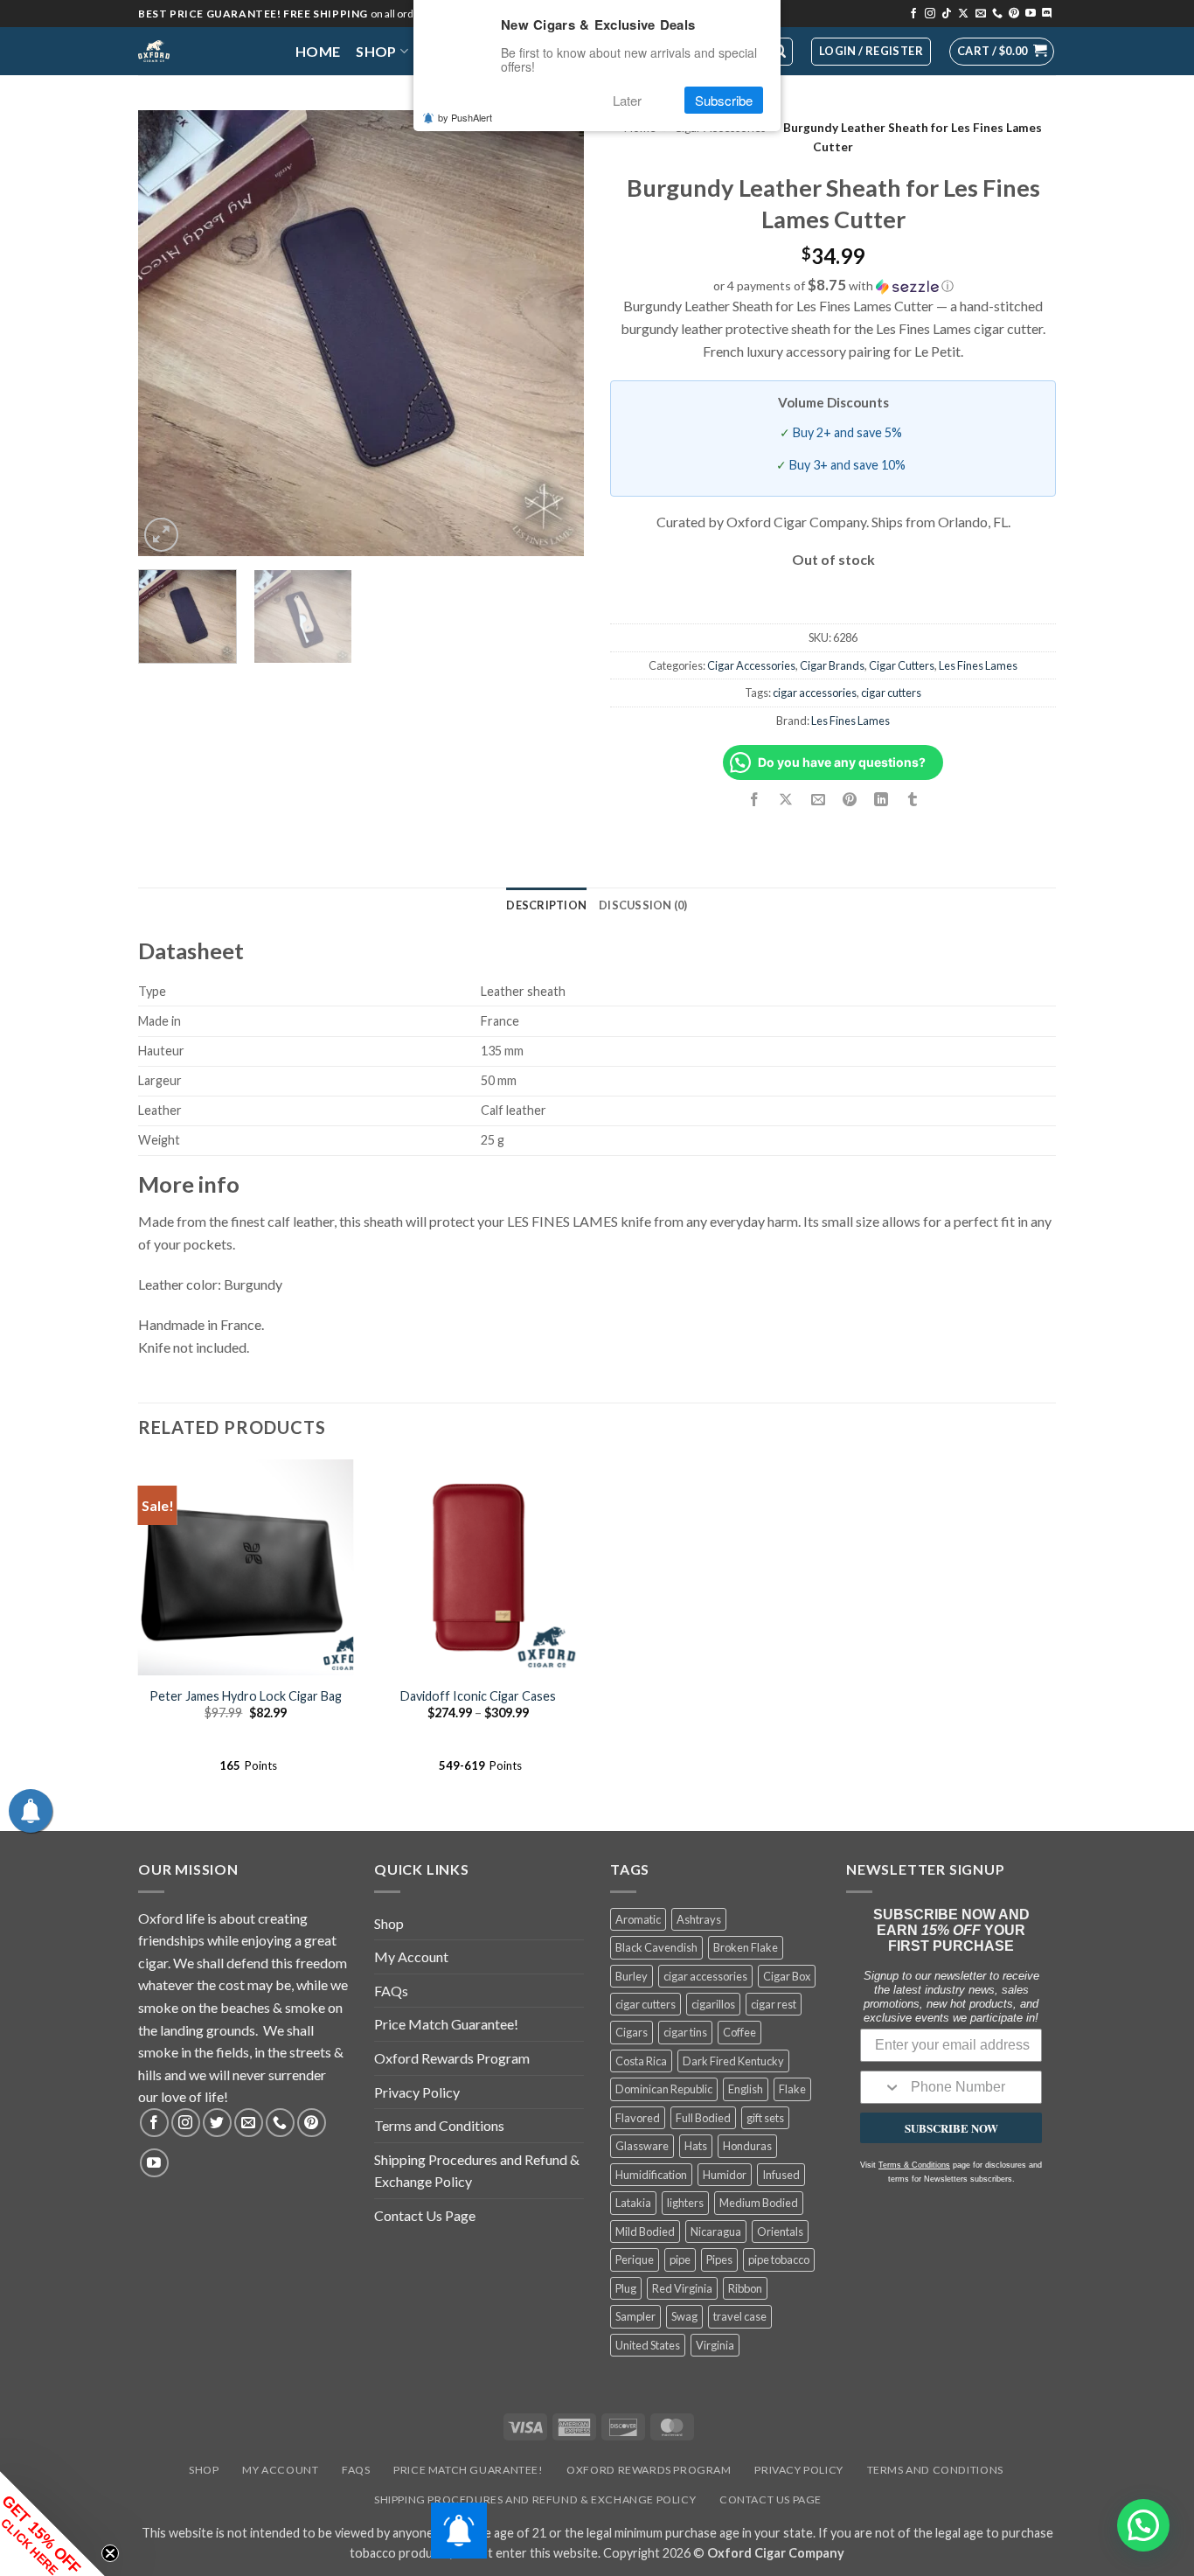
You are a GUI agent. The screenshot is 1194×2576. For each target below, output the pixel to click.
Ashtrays (699, 1919)
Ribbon (745, 2288)
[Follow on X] (963, 14)
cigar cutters (891, 693)
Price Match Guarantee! (446, 2024)
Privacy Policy (417, 2092)
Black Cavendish (656, 1947)
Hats (696, 2146)
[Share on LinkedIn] (881, 801)
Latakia (633, 2203)
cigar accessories (815, 693)
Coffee (739, 2032)
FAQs (391, 1991)
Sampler (635, 2316)
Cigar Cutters (902, 665)
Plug (626, 2288)
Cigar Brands (832, 665)
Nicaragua (716, 2231)
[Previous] (169, 333)
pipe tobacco (779, 2259)
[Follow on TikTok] (947, 14)
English (746, 2089)
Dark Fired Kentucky (733, 2061)
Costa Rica (641, 2061)
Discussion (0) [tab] (643, 905)
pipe (680, 2259)
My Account (411, 1956)
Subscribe (724, 100)
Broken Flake (746, 1947)
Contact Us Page (425, 2215)
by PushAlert (465, 117)
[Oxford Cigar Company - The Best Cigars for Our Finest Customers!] (204, 51)
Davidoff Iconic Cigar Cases (478, 1696)
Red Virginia (682, 2288)
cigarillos (713, 2004)
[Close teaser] (110, 2553)
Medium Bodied (759, 2203)
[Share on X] (786, 801)
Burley (632, 1976)
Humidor (725, 2175)
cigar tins (685, 2032)
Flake (792, 2089)
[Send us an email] (981, 14)
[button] (1002, 52)
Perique (635, 2259)
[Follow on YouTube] (1031, 14)
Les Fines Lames (978, 665)
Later (627, 100)
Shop (376, 51)
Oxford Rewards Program (452, 2058)
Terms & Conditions (914, 2165)
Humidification (651, 2175)
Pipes (719, 2259)
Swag (684, 2316)
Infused (781, 2175)
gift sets (765, 2118)
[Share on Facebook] (755, 801)
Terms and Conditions (439, 2125)
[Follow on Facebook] (913, 14)
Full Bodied (703, 2118)
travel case (740, 2316)
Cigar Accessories (751, 665)
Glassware (642, 2146)
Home (318, 51)
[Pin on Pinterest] (849, 801)
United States (648, 2345)
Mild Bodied (645, 2231)
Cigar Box (787, 1976)
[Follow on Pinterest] (1014, 14)
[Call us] (997, 14)
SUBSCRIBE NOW (951, 2128)
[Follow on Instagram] (930, 14)
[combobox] (882, 2087)
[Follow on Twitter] (217, 2123)
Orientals (780, 2231)
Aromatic (638, 1919)
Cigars (632, 2032)
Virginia (715, 2345)
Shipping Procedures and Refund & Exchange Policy (477, 2171)
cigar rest (774, 2004)
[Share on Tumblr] (913, 801)
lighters (685, 2203)
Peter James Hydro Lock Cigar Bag (246, 1696)
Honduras (747, 2146)
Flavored (638, 2118)
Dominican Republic (664, 2089)
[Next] (553, 333)
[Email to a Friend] (818, 801)
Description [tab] (546, 905)
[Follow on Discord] (1047, 14)
